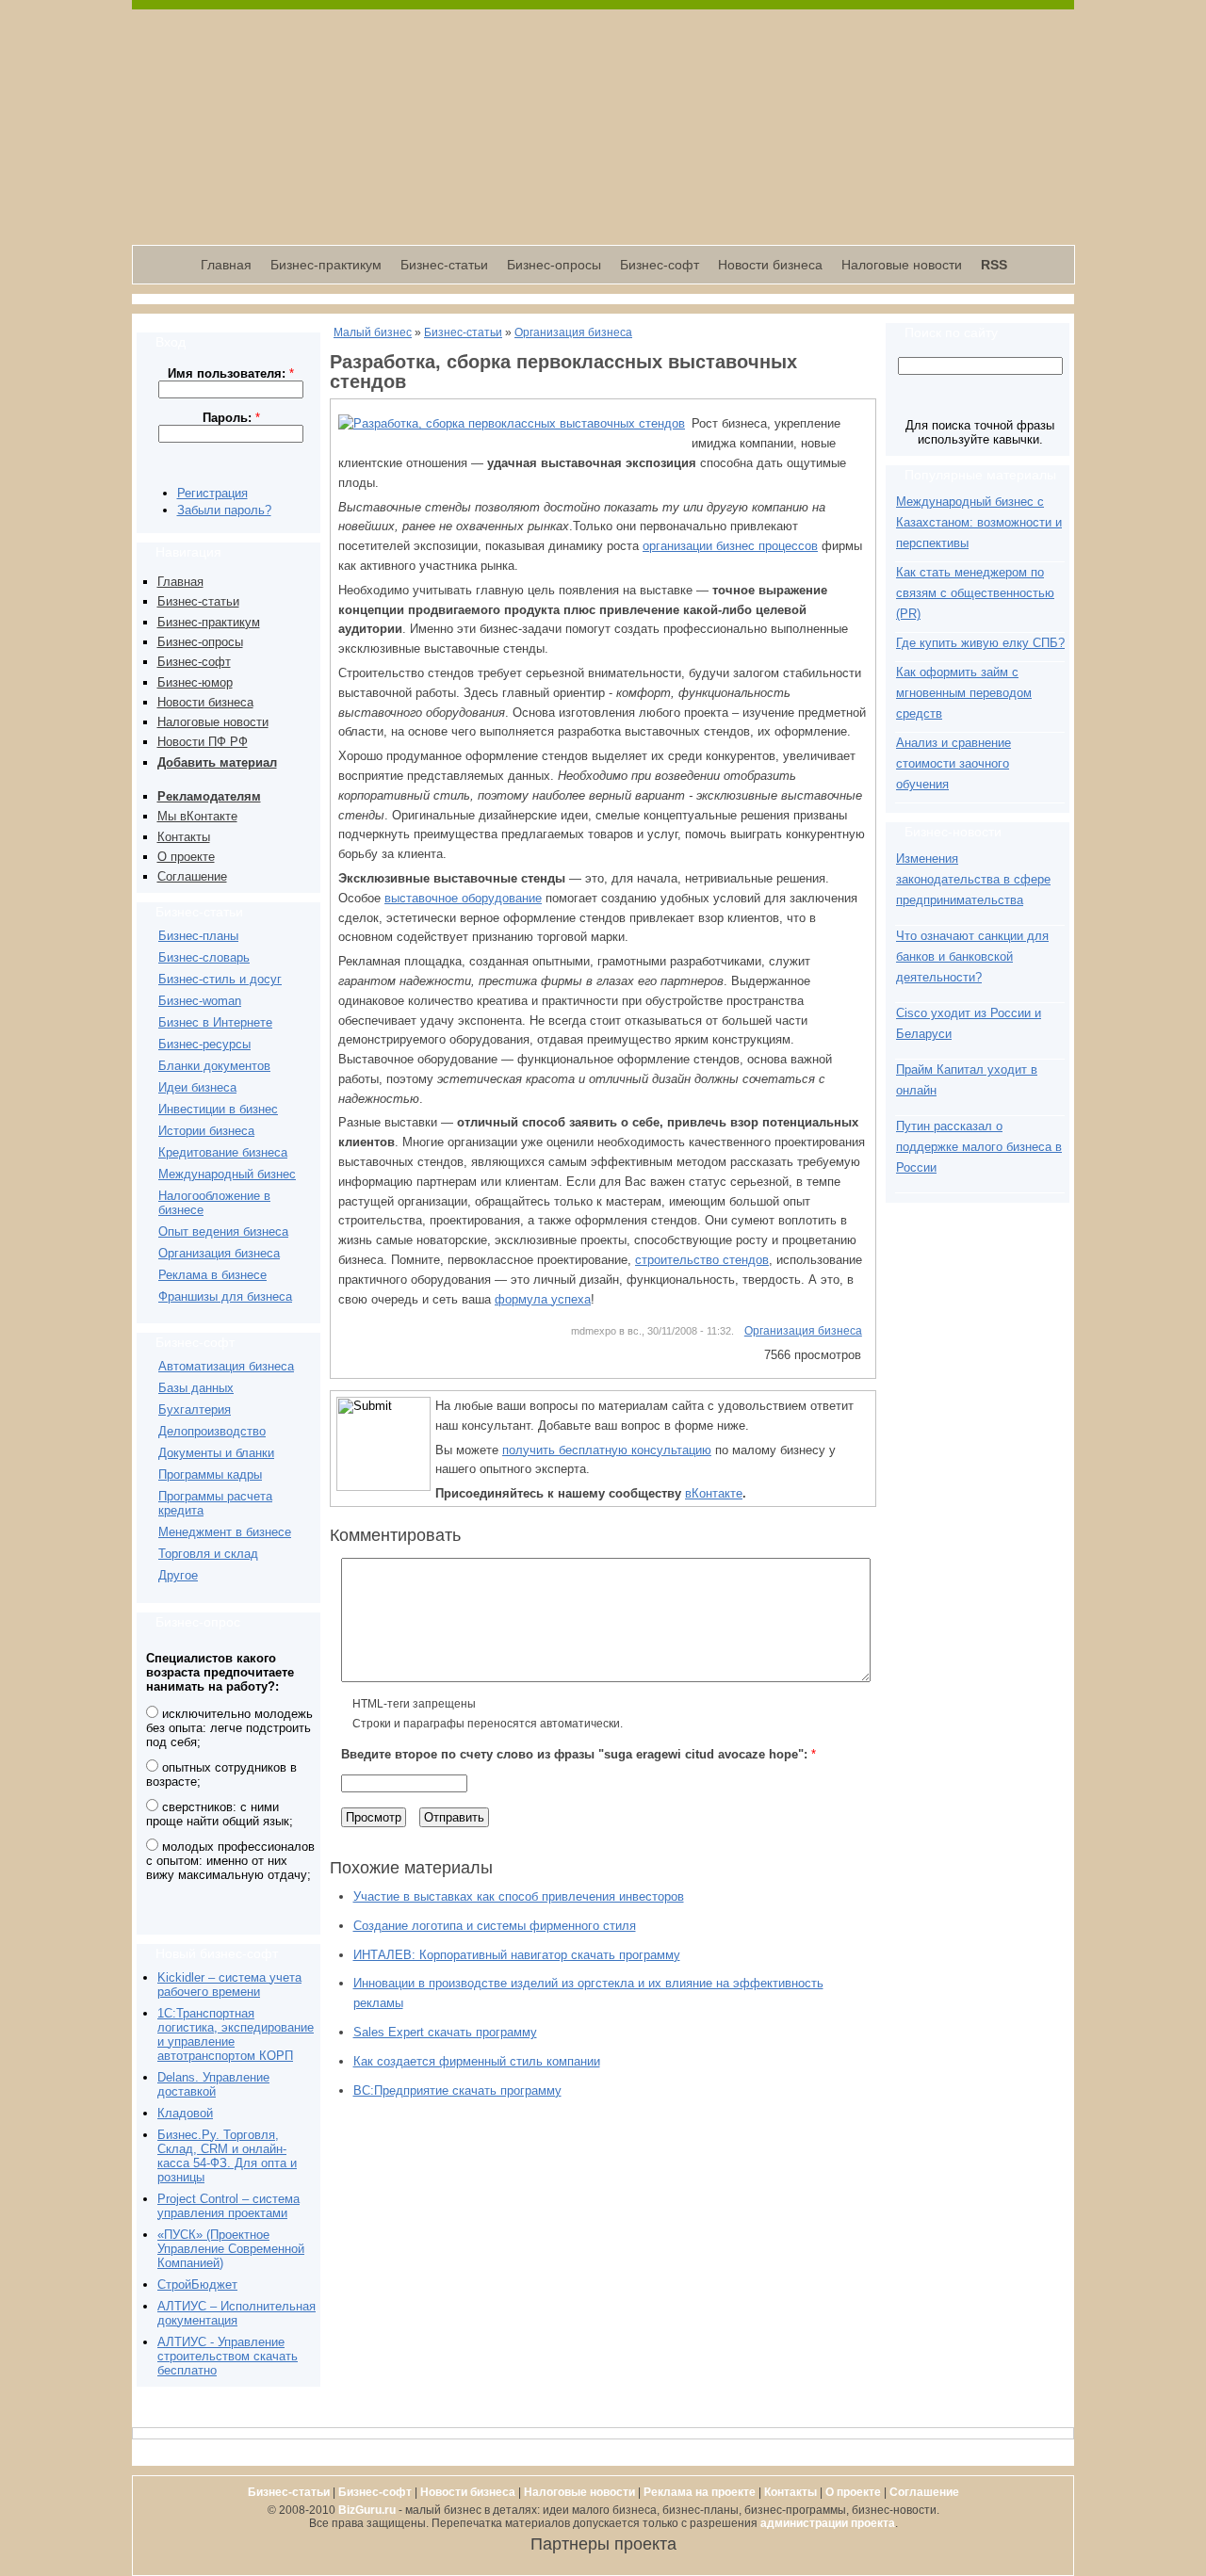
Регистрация (212, 493)
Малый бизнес (373, 332)
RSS (994, 265)
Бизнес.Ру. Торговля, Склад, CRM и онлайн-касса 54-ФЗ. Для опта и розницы (227, 2156)
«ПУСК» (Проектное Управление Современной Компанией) (231, 2249)
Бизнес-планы (198, 936)
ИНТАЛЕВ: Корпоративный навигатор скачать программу (517, 1955)
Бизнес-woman (200, 1001)
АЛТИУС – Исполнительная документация (236, 2313)
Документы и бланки (216, 1453)
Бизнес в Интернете (215, 1022)
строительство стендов (702, 1260)
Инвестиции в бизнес (218, 1109)
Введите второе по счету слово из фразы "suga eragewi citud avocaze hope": (579, 1754)
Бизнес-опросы (554, 265)
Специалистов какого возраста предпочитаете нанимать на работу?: (220, 1672)
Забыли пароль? (224, 510)
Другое (178, 1575)
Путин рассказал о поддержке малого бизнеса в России (979, 1147)
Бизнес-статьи (444, 265)
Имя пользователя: (231, 373)
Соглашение (192, 876)
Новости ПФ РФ (203, 742)
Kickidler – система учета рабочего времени (229, 1985)
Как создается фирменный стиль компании (477, 2061)
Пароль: (231, 418)
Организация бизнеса (219, 1253)
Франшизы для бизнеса (225, 1296)
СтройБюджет (197, 2284)
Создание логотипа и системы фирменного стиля (495, 1926)
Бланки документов (214, 1066)
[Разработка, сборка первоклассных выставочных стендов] (512, 423)
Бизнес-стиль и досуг (220, 979)
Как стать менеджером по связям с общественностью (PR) (975, 593)
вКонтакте (714, 1493)
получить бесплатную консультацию (607, 1450)
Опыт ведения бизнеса (223, 1231)
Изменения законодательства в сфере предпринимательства (973, 879)
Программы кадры (210, 1474)
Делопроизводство (212, 1431)
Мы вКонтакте (197, 816)
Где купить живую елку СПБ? (980, 643)
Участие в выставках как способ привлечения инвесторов (519, 1896)
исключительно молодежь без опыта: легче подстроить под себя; (229, 1728)
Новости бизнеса (770, 265)
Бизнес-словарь (204, 957)
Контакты (184, 837)
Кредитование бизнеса (223, 1152)
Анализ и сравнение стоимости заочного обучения (953, 763)
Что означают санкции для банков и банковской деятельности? (972, 956)
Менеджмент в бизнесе (225, 1532)
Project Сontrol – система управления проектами (228, 2206)
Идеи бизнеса (197, 1087)
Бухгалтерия (195, 1410)
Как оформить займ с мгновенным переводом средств (964, 693)
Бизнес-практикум (326, 265)
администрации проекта (828, 2523)
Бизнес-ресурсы (204, 1044)
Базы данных (196, 1388)
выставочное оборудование (463, 898)
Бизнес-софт (660, 265)
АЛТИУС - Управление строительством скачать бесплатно (228, 2356)
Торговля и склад (208, 1554)
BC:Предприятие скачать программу (457, 2090)
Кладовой (185, 2113)
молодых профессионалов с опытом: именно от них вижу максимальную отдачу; (230, 1861)
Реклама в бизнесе (212, 1275)
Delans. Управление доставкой (213, 2084)
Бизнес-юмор (195, 682)
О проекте (186, 857)
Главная (226, 265)
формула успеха (543, 1299)
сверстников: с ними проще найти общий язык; (220, 1814)
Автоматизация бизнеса (226, 1366)
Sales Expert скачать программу (445, 2032)
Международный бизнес (227, 1174)
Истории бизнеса (206, 1131)
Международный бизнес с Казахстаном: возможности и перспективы (979, 522)
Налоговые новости (902, 265)
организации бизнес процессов (730, 546)
